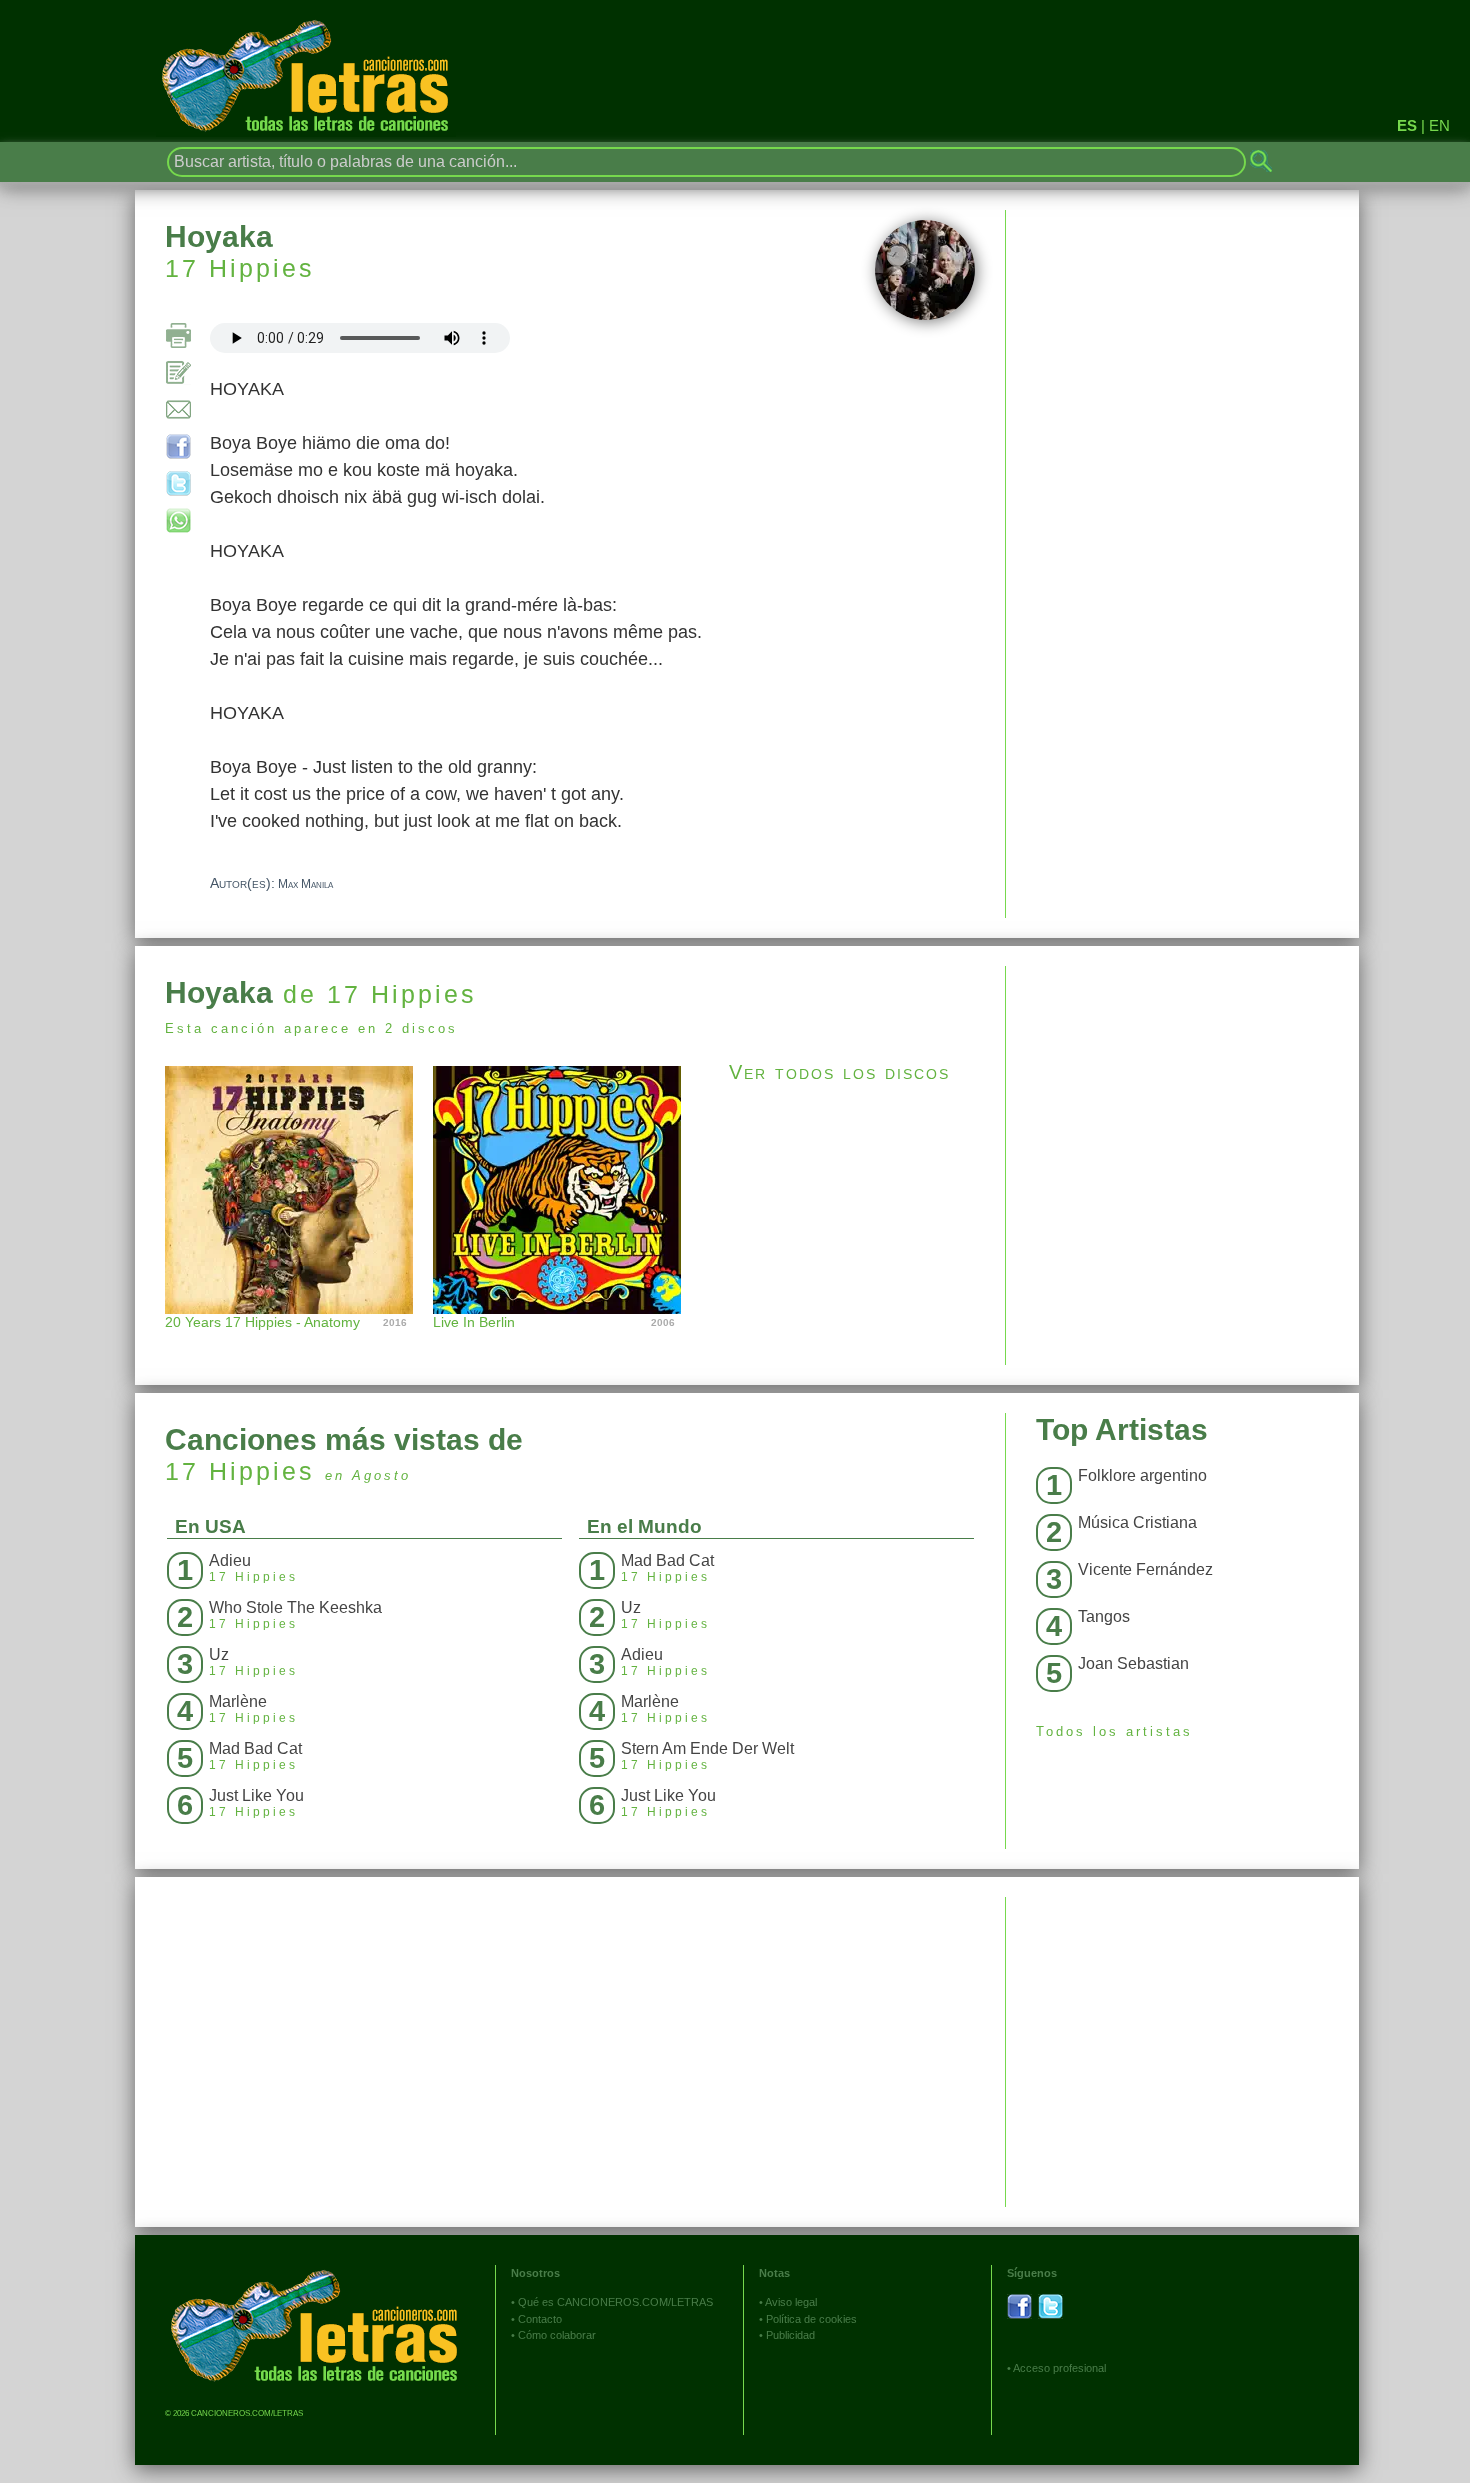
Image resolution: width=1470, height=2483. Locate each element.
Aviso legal (791, 2302)
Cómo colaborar (557, 2335)
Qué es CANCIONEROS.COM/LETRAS (615, 2302)
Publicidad (790, 2335)
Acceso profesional (1059, 2368)
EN (1439, 125)
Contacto (540, 2319)
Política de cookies (811, 2319)
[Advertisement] (1182, 1106)
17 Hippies (240, 268)
